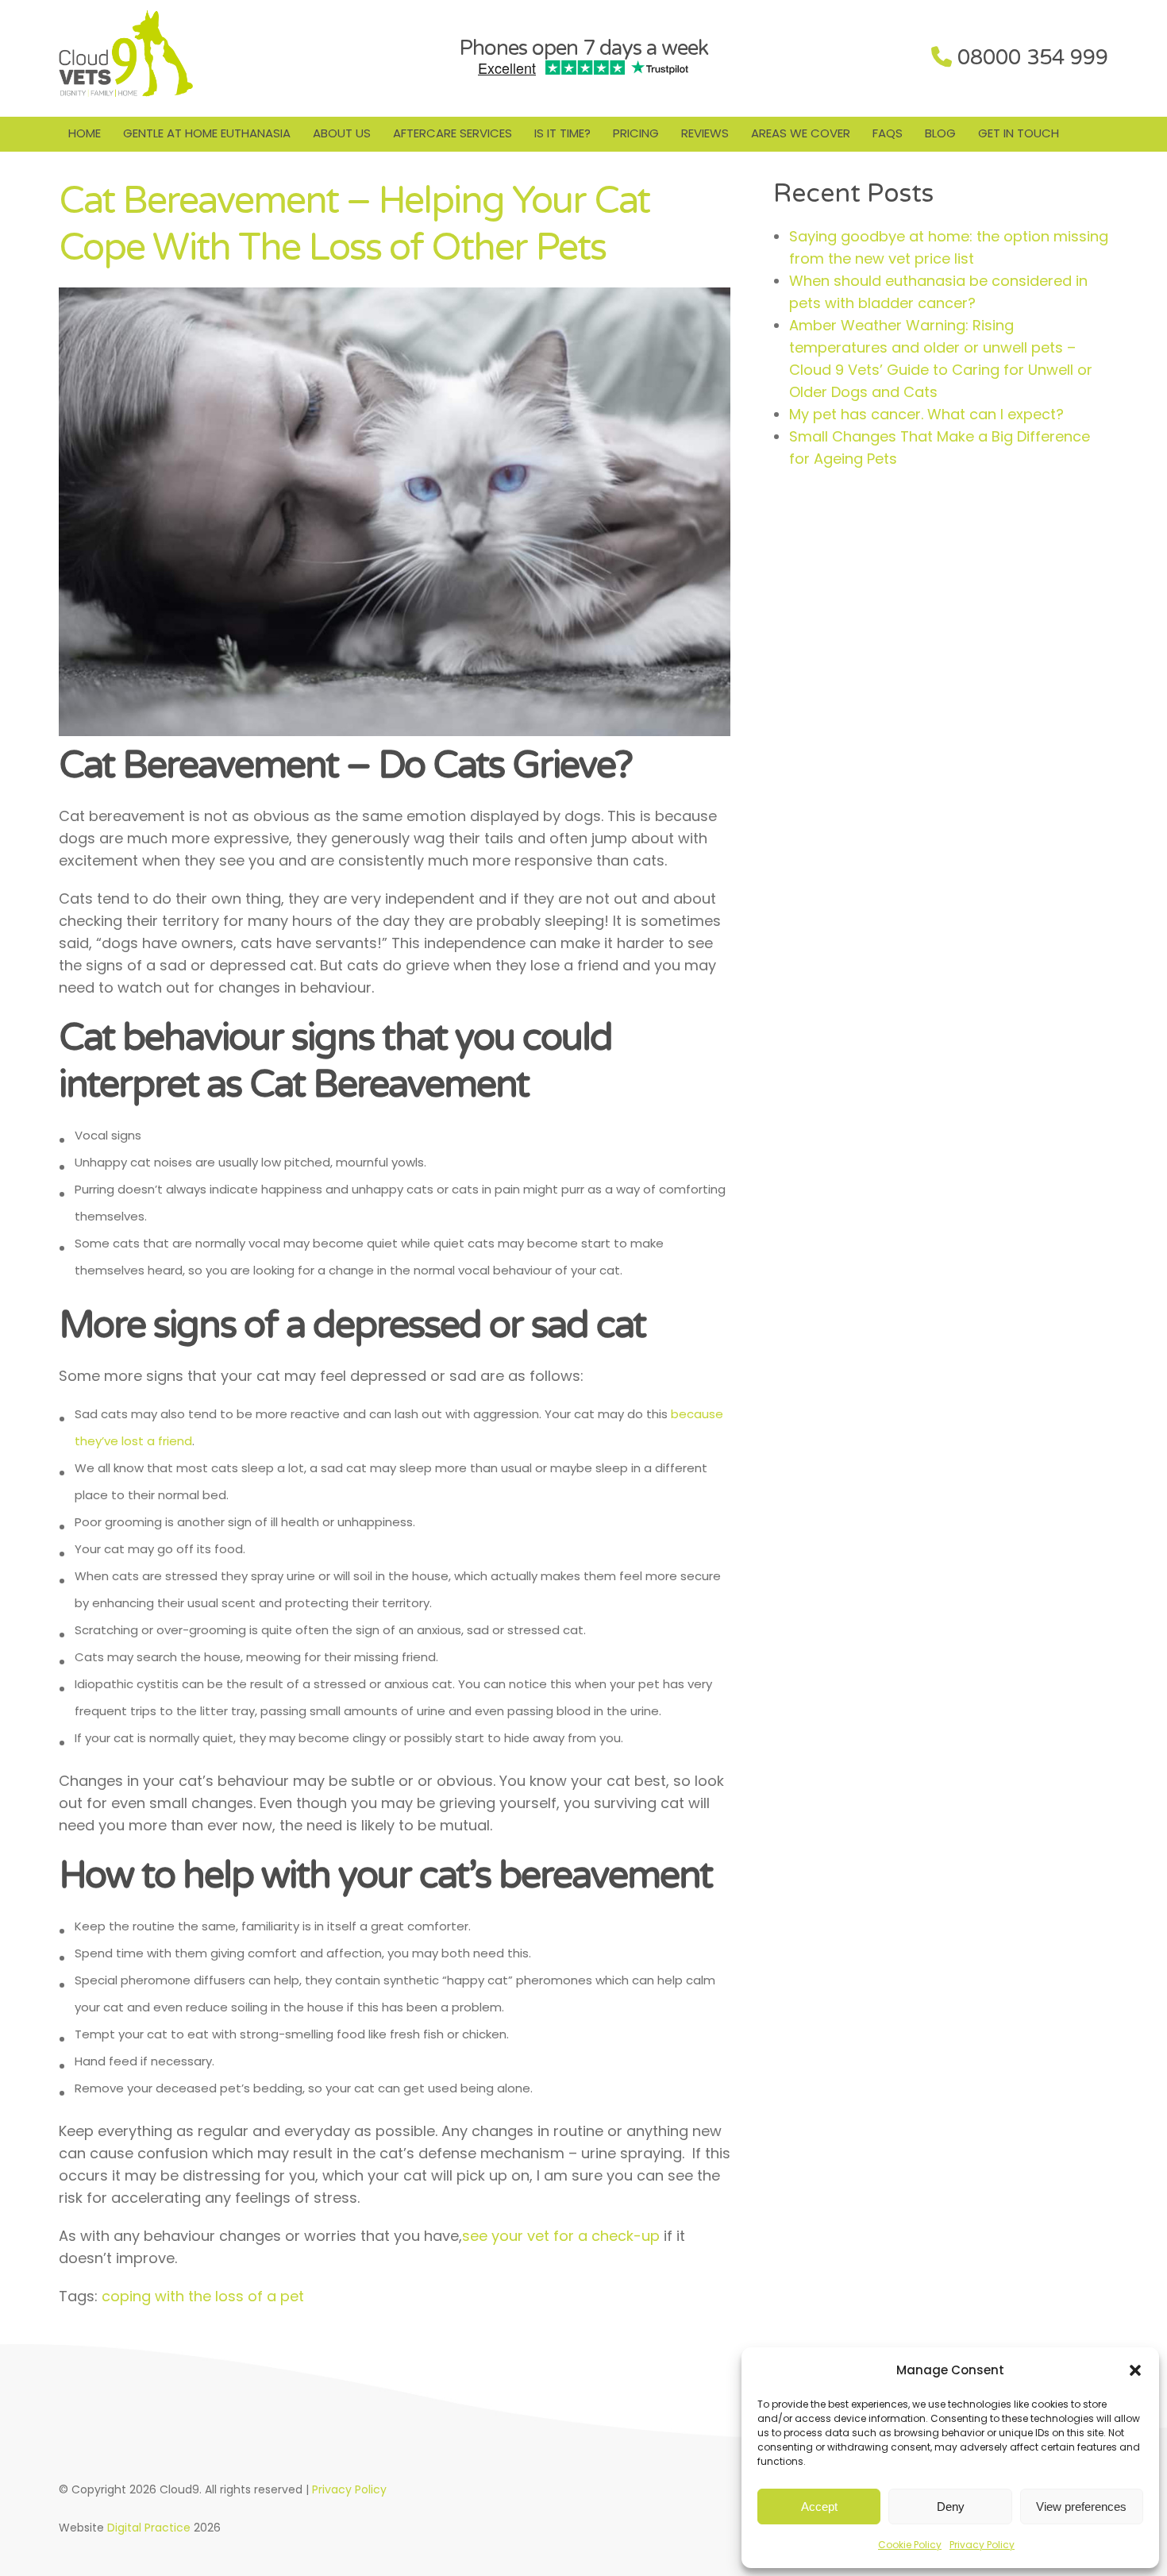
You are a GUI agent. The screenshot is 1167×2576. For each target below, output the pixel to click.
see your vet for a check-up (561, 2236)
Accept (819, 2507)
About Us (342, 133)
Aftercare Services (453, 133)
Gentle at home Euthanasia (207, 133)
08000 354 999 (1033, 58)
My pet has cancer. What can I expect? (926, 414)
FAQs (888, 133)
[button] (1135, 2370)
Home (85, 133)
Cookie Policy (910, 2545)
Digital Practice (149, 2528)
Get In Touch (1019, 133)
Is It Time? (562, 133)
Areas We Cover (801, 133)
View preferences (1081, 2507)
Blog (940, 133)
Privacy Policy (982, 2545)
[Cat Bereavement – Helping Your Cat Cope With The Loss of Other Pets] (395, 731)
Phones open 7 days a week (583, 48)
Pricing (636, 133)
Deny (951, 2507)
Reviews (705, 133)
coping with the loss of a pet (203, 2296)
